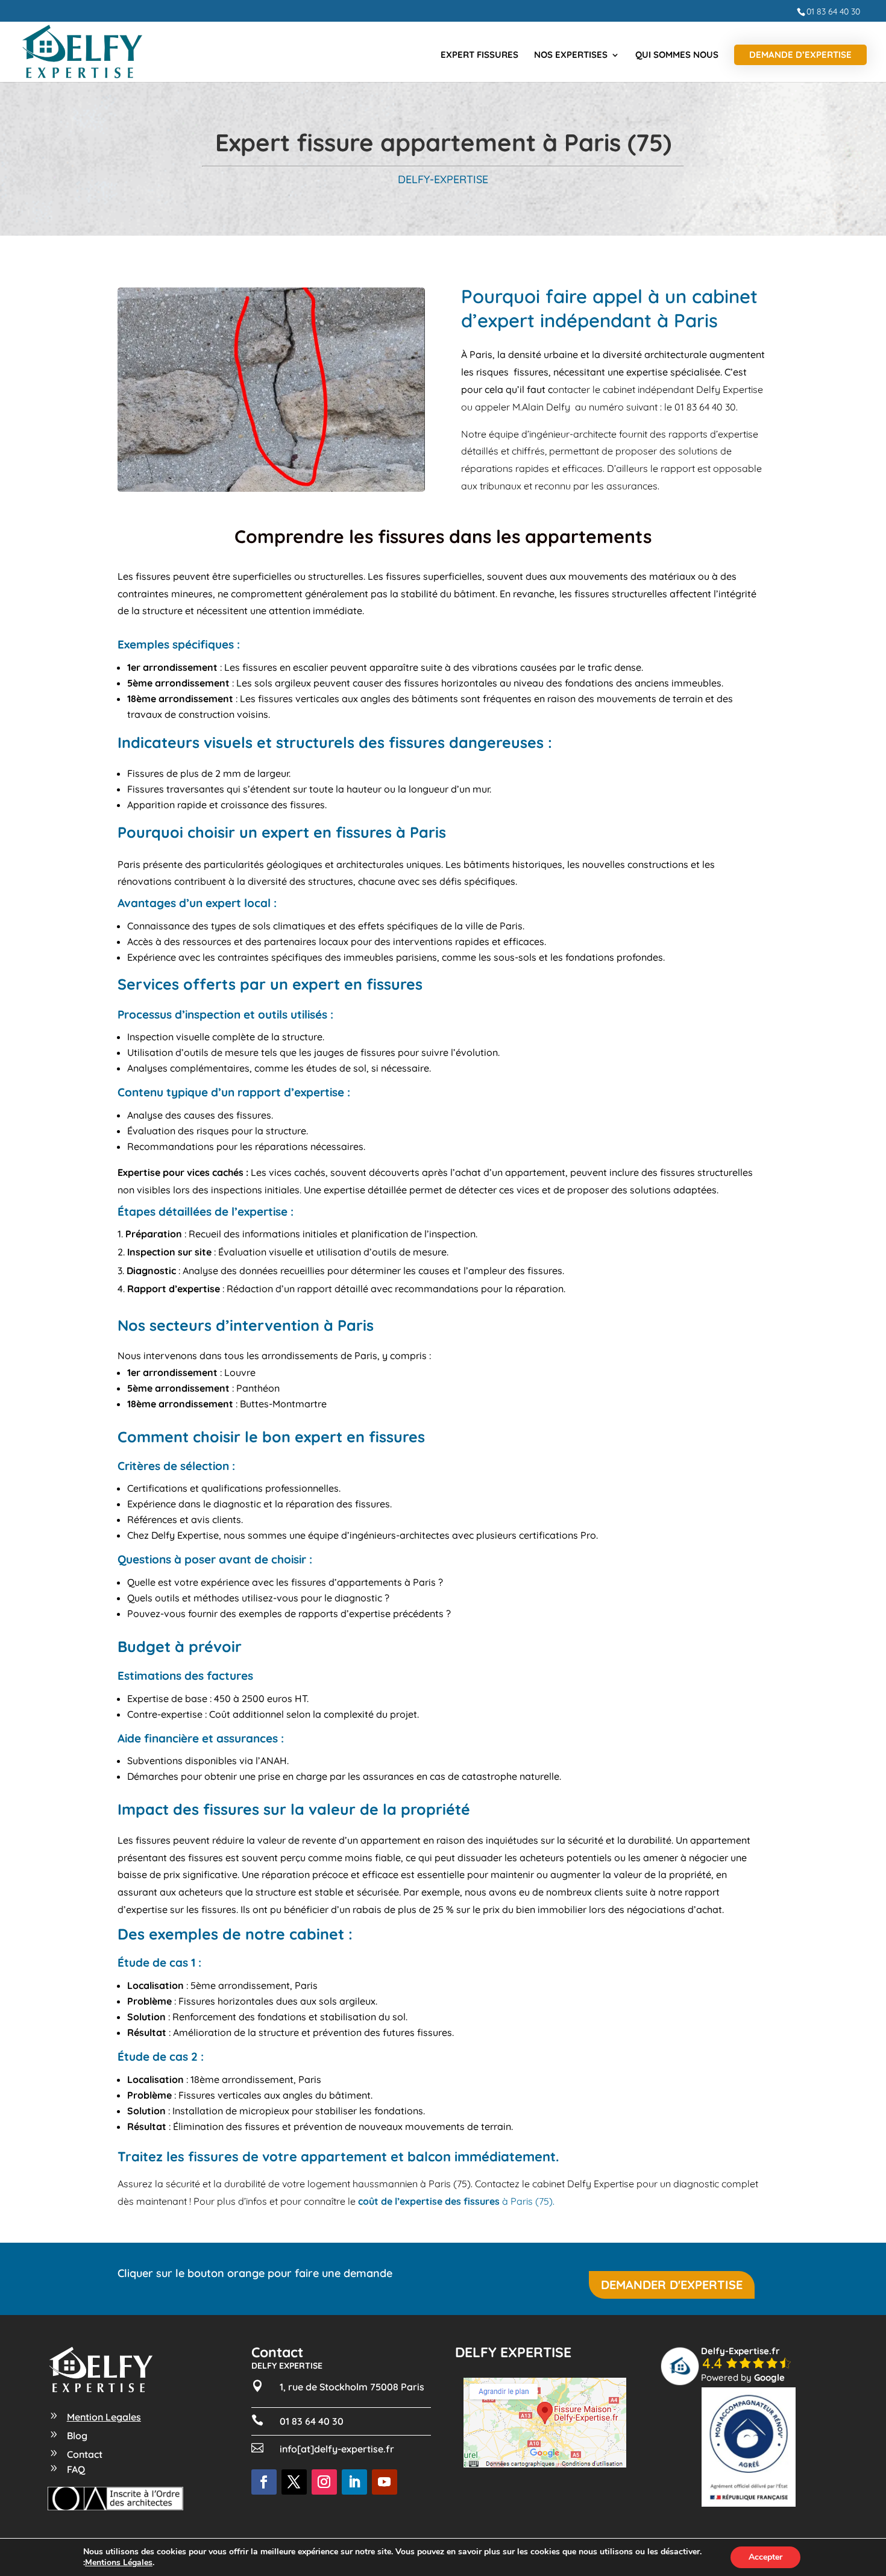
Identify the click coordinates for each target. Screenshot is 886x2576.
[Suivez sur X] (294, 2482)
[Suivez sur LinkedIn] (354, 2482)
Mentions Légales (119, 2563)
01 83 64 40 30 (833, 11)
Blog (77, 2436)
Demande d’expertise (800, 55)
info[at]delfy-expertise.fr (337, 2449)
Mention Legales (104, 2417)
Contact (85, 2454)
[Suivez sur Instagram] (324, 2482)
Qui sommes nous (677, 55)
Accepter (765, 2557)
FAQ (76, 2469)
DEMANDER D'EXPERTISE (672, 2285)
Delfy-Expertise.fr (740, 2351)
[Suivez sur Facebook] (264, 2482)
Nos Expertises (571, 55)
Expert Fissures (479, 55)
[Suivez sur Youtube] (385, 2482)
